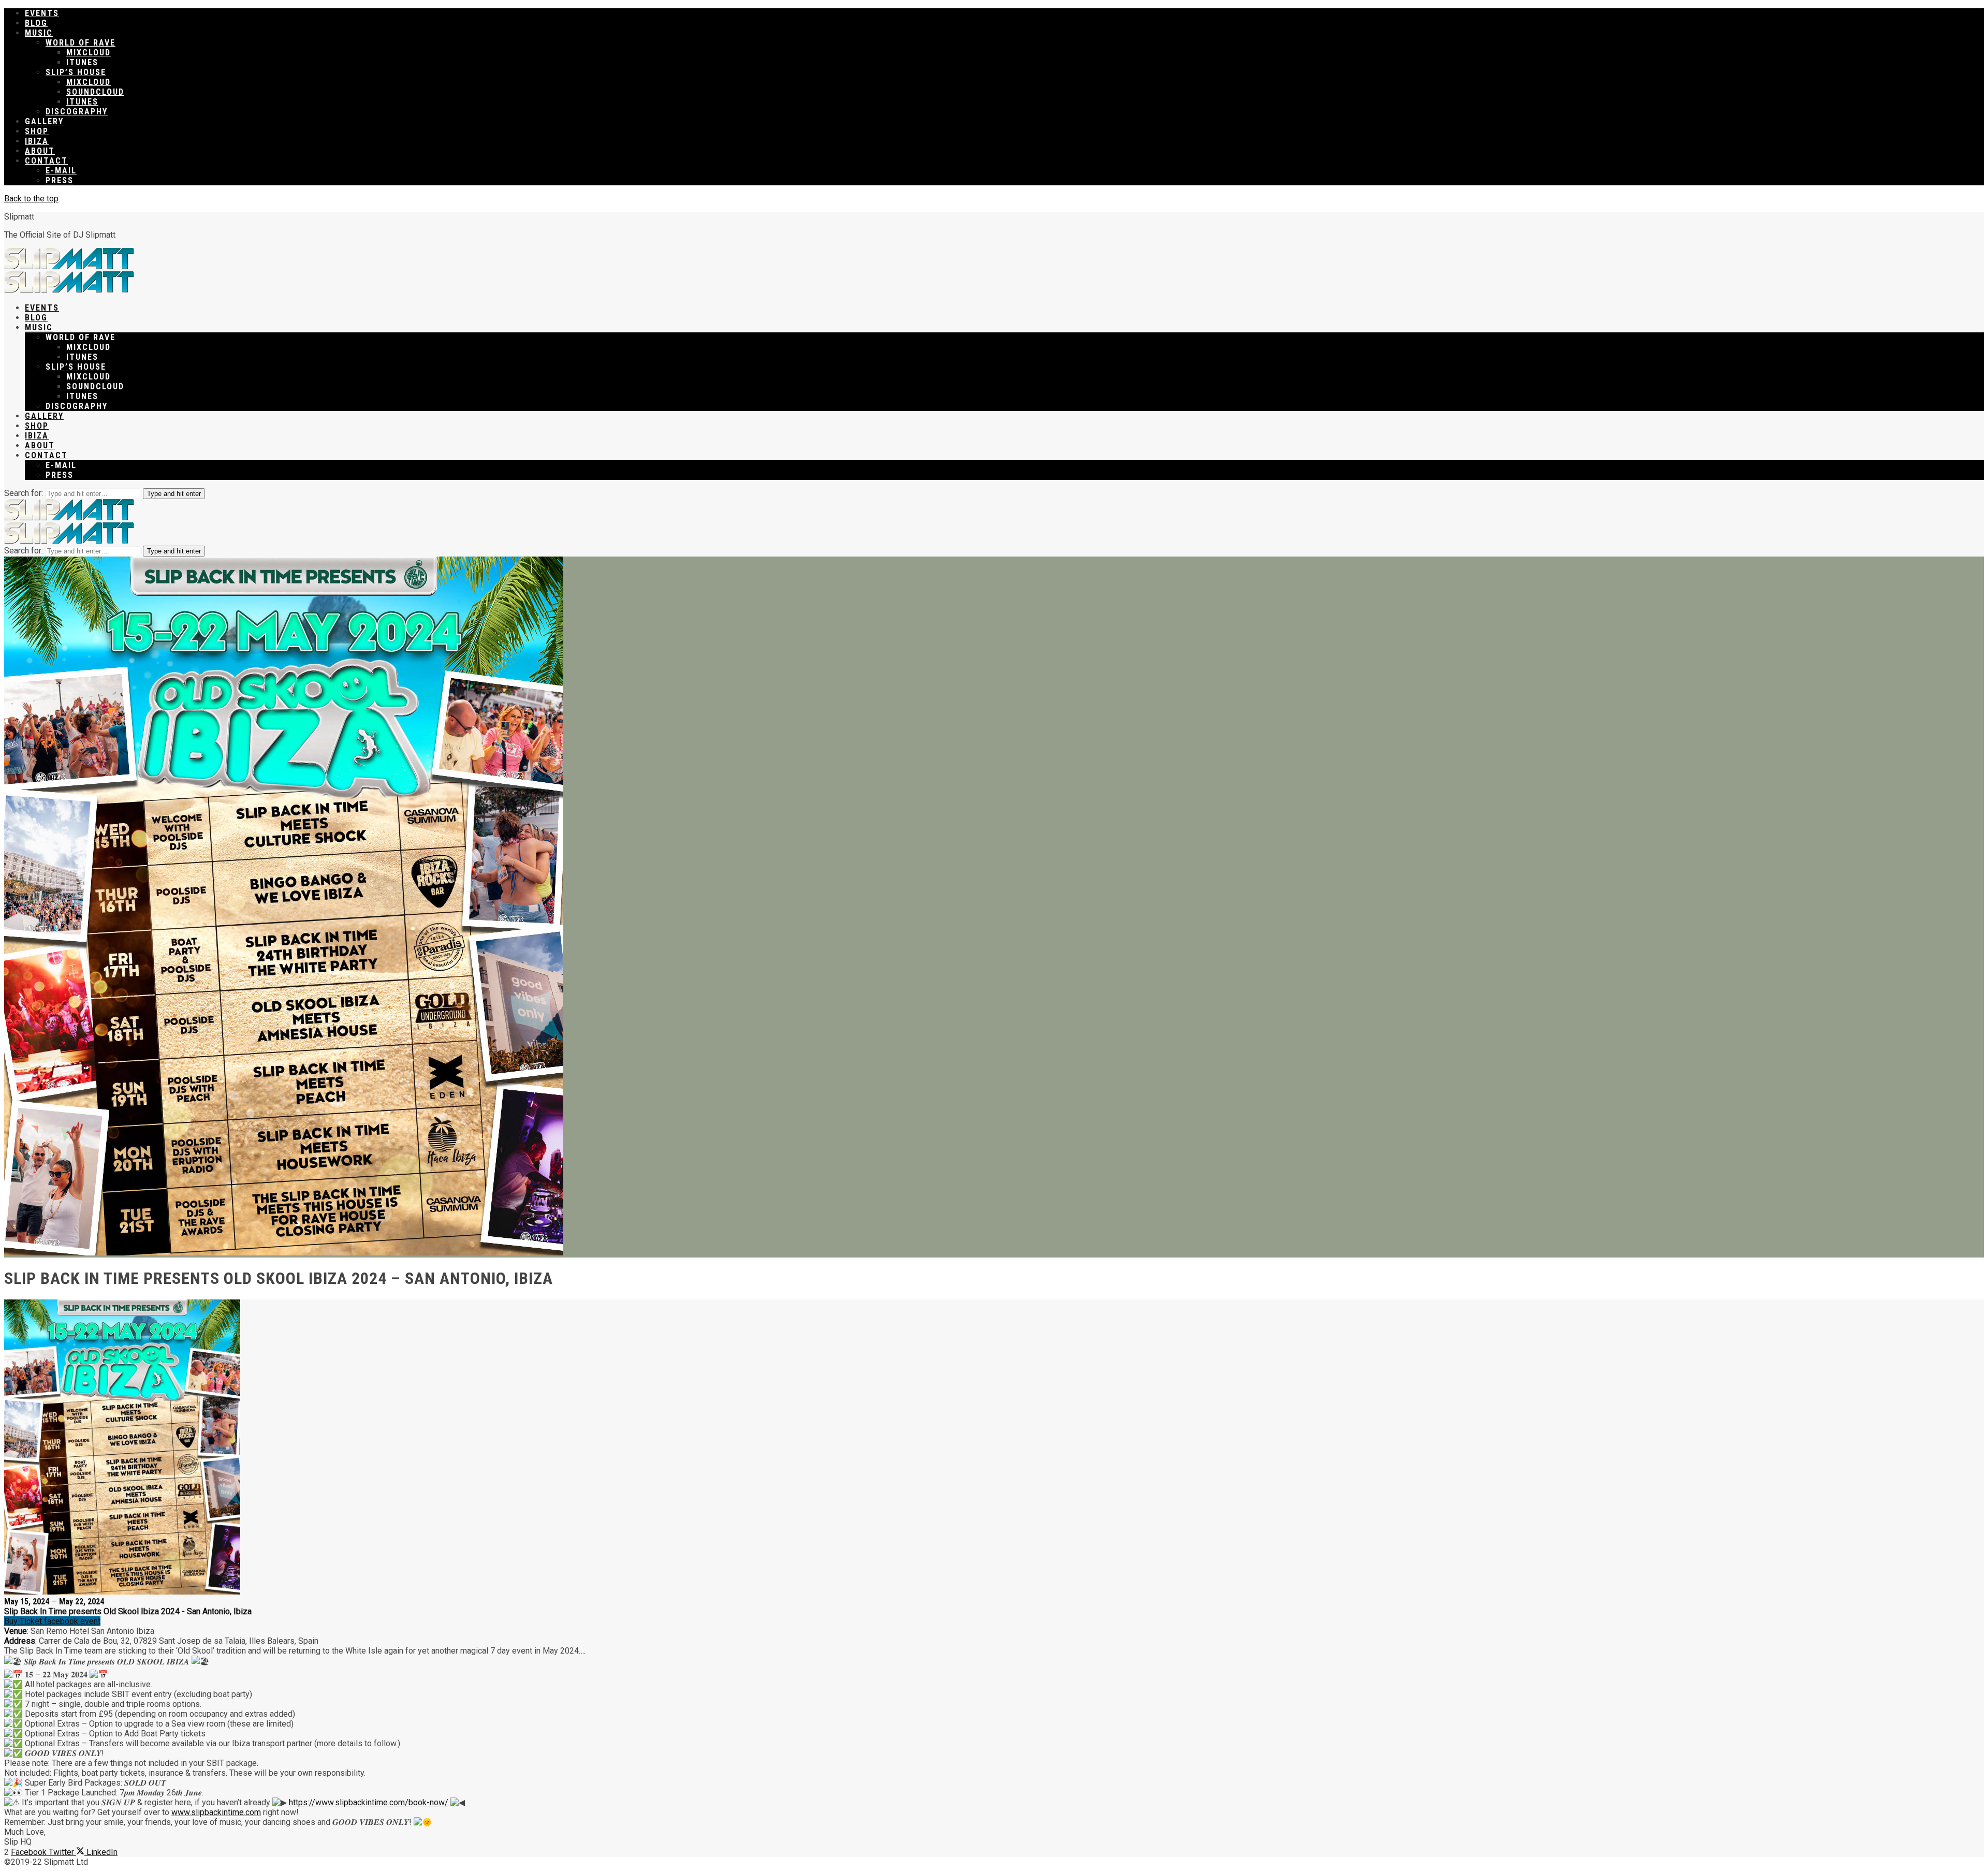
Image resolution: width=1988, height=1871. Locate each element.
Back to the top (31, 199)
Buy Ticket (24, 1621)
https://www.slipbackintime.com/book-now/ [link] (369, 1802)
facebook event (72, 1621)
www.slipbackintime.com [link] (216, 1812)
